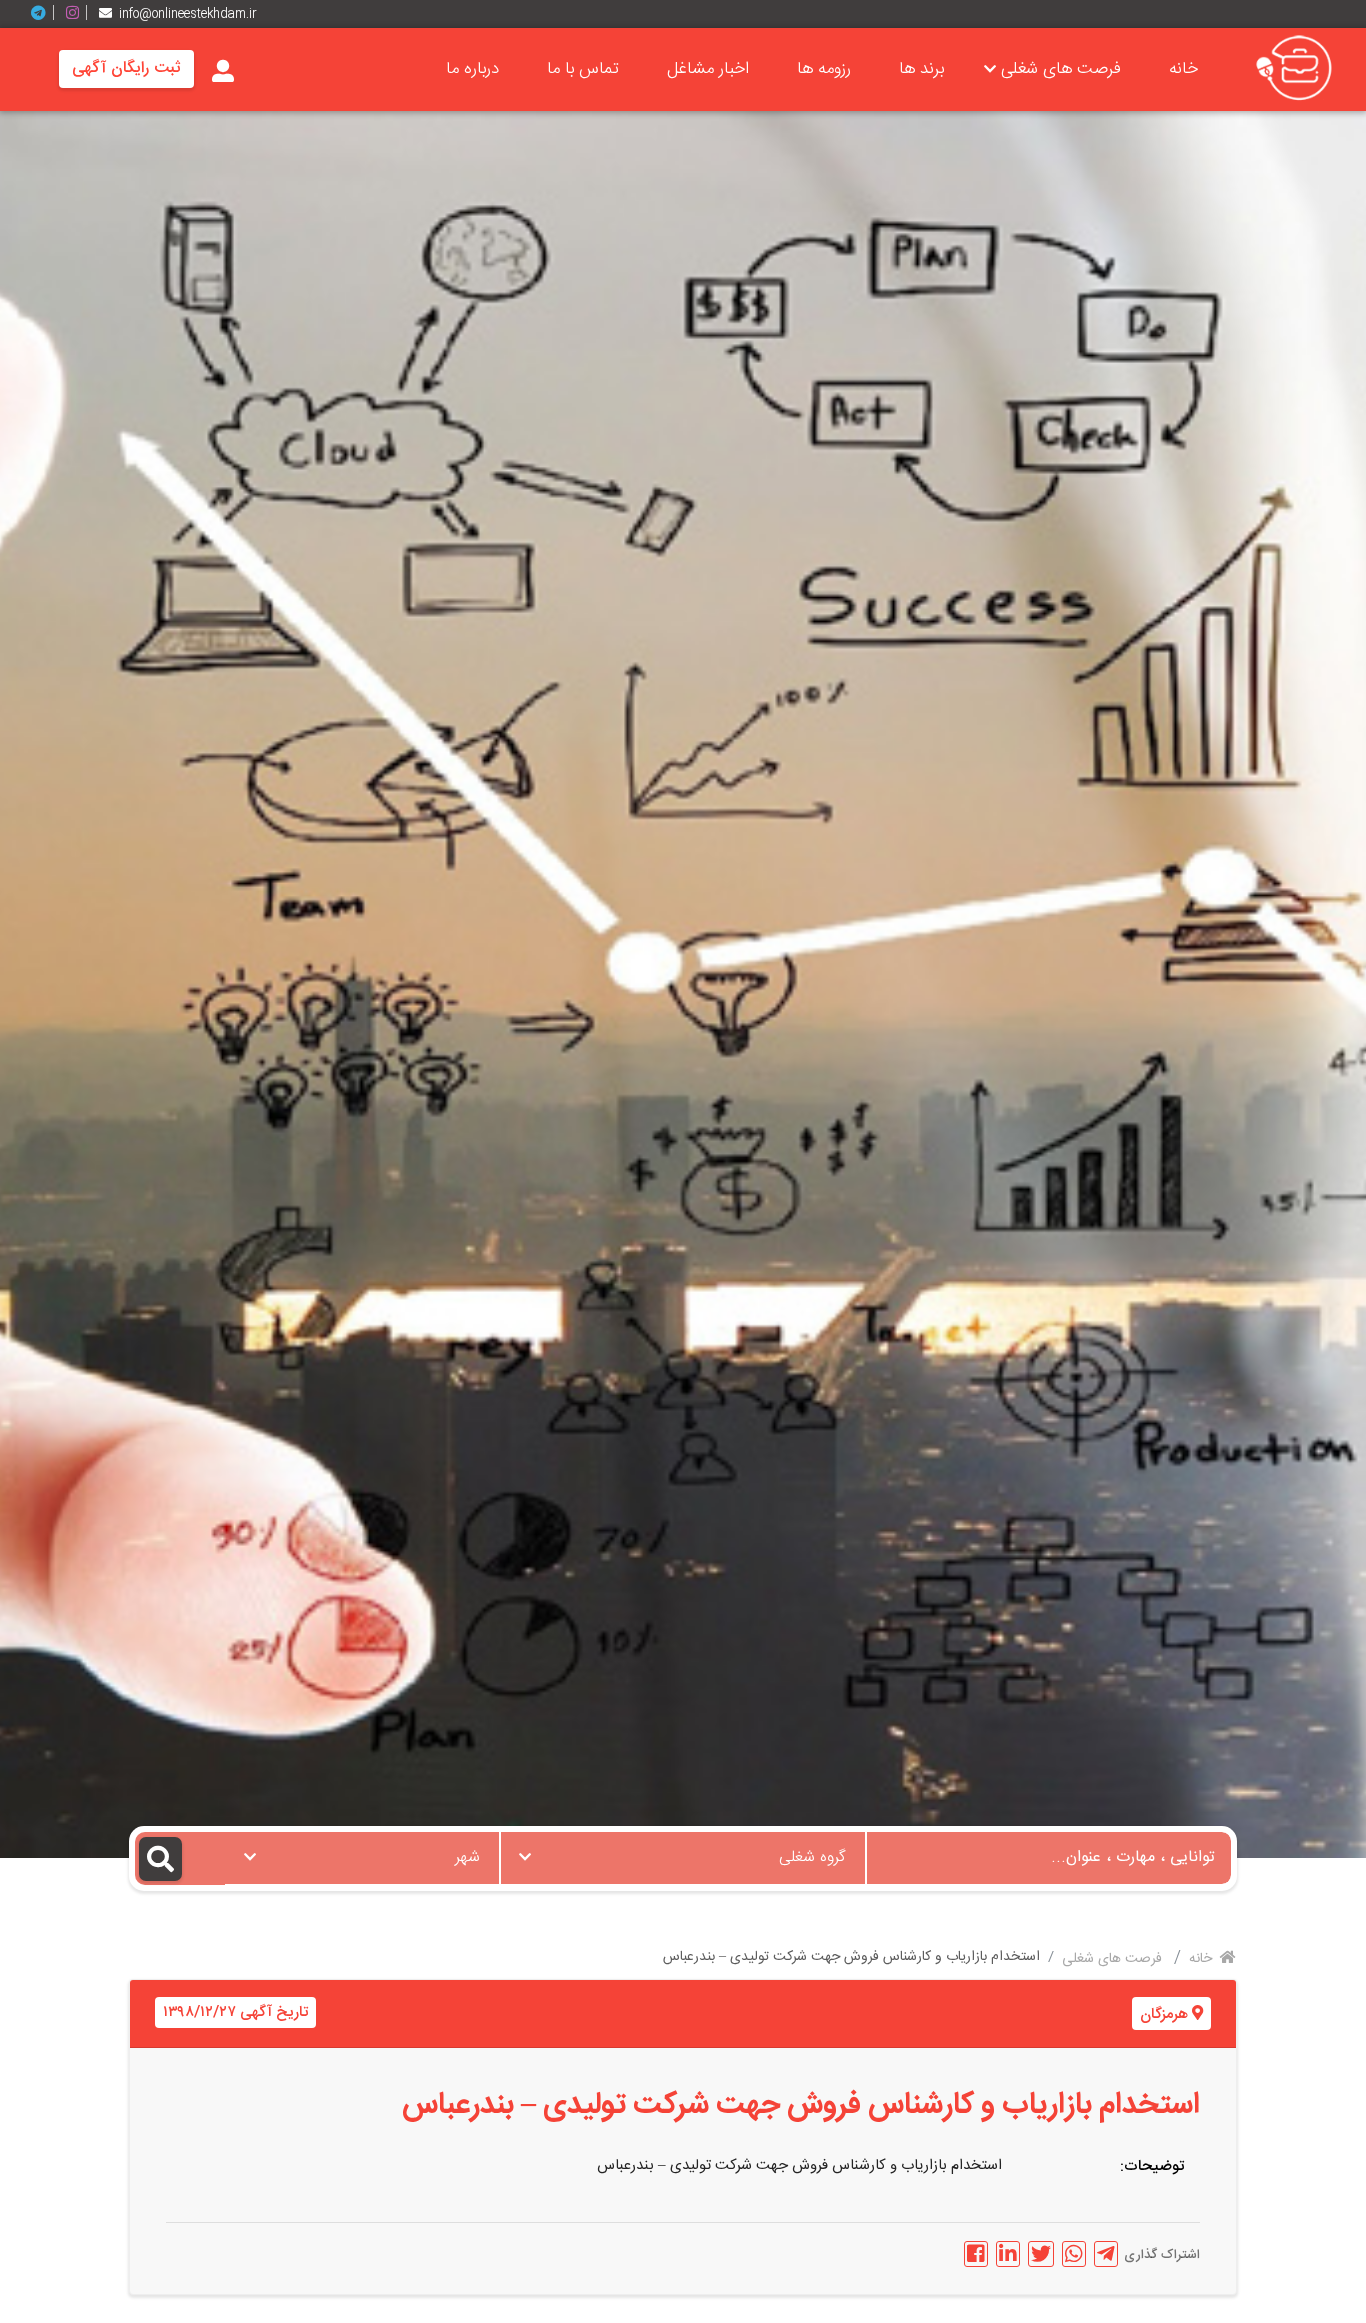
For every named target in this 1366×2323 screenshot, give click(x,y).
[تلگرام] (46, 13)
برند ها (921, 69)
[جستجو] (180, 1858)
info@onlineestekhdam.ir (188, 14)
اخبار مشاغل (708, 69)
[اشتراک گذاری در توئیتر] (1041, 2254)
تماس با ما (583, 69)
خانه (1183, 69)
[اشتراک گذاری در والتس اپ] (1074, 2254)
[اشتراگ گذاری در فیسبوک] (976, 2254)
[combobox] (683, 1858)
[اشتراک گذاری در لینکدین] (1008, 2254)
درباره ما (472, 69)
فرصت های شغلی (1061, 69)
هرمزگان (1164, 2014)
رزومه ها (824, 69)
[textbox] (683, 1852)
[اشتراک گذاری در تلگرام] (1106, 2254)
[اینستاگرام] (80, 13)
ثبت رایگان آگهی (126, 68)
